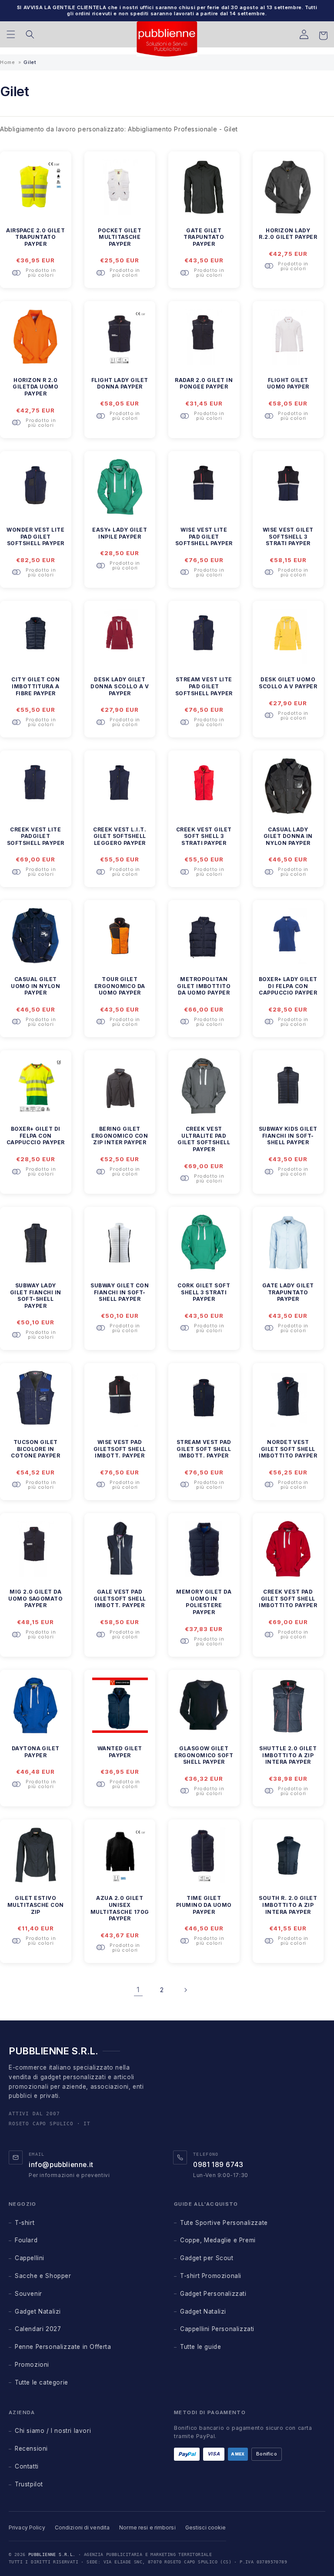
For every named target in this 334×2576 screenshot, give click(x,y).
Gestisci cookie (206, 2527)
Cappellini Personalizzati (217, 2329)
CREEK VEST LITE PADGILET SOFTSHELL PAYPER (36, 836)
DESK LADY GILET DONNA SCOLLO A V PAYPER (120, 686)
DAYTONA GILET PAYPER (36, 1752)
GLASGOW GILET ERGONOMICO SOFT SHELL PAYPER (204, 1755)
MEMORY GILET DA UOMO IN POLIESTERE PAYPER (204, 1602)
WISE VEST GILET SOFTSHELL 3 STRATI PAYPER (288, 536)
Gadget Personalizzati (213, 2294)
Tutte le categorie (42, 2382)
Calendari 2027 (38, 2329)
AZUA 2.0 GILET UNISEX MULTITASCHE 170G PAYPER (120, 1908)
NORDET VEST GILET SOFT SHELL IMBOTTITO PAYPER (288, 1449)
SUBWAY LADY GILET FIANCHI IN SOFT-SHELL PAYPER (36, 1296)
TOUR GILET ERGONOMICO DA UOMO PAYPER (120, 986)
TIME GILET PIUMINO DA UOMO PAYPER (204, 1905)
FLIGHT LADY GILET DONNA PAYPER (120, 384)
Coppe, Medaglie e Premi (218, 2240)
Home (7, 62)
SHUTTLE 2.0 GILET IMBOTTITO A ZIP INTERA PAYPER (288, 1755)
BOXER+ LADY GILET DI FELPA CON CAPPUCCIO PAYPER (288, 986)
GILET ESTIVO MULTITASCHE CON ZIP (36, 1905)
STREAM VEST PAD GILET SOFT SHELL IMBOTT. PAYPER (204, 1449)
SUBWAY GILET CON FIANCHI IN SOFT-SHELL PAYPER (120, 1292)
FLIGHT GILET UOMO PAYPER (288, 384)
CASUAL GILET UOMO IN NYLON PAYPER (35, 986)
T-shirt (25, 2223)
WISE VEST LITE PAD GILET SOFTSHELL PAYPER (204, 536)
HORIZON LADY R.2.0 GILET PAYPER (288, 234)
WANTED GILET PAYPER (120, 1752)
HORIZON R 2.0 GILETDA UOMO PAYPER (35, 387)
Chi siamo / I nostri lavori (53, 2431)
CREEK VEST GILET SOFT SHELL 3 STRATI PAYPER (204, 836)
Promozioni (32, 2365)
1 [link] (138, 1990)
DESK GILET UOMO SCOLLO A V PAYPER (288, 683)
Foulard (26, 2240)
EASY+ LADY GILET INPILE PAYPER (120, 533)
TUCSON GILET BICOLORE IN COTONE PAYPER (35, 1449)
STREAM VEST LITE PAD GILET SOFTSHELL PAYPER (204, 686)
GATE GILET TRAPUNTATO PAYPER (204, 237)
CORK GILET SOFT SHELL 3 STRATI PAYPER (204, 1292)
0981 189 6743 (218, 2165)
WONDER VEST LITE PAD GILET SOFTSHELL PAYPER (35, 536)
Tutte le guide (200, 2347)
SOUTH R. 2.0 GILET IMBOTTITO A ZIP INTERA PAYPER (288, 1905)
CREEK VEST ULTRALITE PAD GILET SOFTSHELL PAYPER (204, 1139)
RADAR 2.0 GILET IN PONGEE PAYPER (204, 384)
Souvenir (28, 2294)
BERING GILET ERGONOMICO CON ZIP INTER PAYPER (120, 1136)
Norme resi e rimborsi (147, 2527)
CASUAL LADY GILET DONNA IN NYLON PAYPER (288, 836)
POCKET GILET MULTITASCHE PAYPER (120, 237)
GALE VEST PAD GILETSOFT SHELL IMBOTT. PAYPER (120, 1598)
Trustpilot (29, 2484)
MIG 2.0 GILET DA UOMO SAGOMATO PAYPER (35, 1598)
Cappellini (30, 2258)
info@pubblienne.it (61, 2165)
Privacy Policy (27, 2527)
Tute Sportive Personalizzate (224, 2223)
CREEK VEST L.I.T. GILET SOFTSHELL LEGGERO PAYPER (120, 836)
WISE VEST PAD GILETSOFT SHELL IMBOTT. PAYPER (120, 1449)
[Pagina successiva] (185, 1990)
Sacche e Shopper (43, 2276)
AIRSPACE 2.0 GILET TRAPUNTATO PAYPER (35, 237)
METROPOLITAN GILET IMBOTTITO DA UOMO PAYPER (204, 986)
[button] (11, 34)
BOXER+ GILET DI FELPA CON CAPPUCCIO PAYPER (36, 1136)
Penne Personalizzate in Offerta (63, 2347)
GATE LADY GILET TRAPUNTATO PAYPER (288, 1292)
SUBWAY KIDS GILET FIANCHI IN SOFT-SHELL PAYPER (288, 1136)
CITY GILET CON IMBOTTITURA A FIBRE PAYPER (35, 686)
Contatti (27, 2466)
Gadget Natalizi (38, 2311)
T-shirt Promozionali (211, 2276)
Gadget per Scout (207, 2258)
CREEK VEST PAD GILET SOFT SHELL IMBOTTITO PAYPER (288, 1598)
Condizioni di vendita (82, 2527)
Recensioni (31, 2449)
